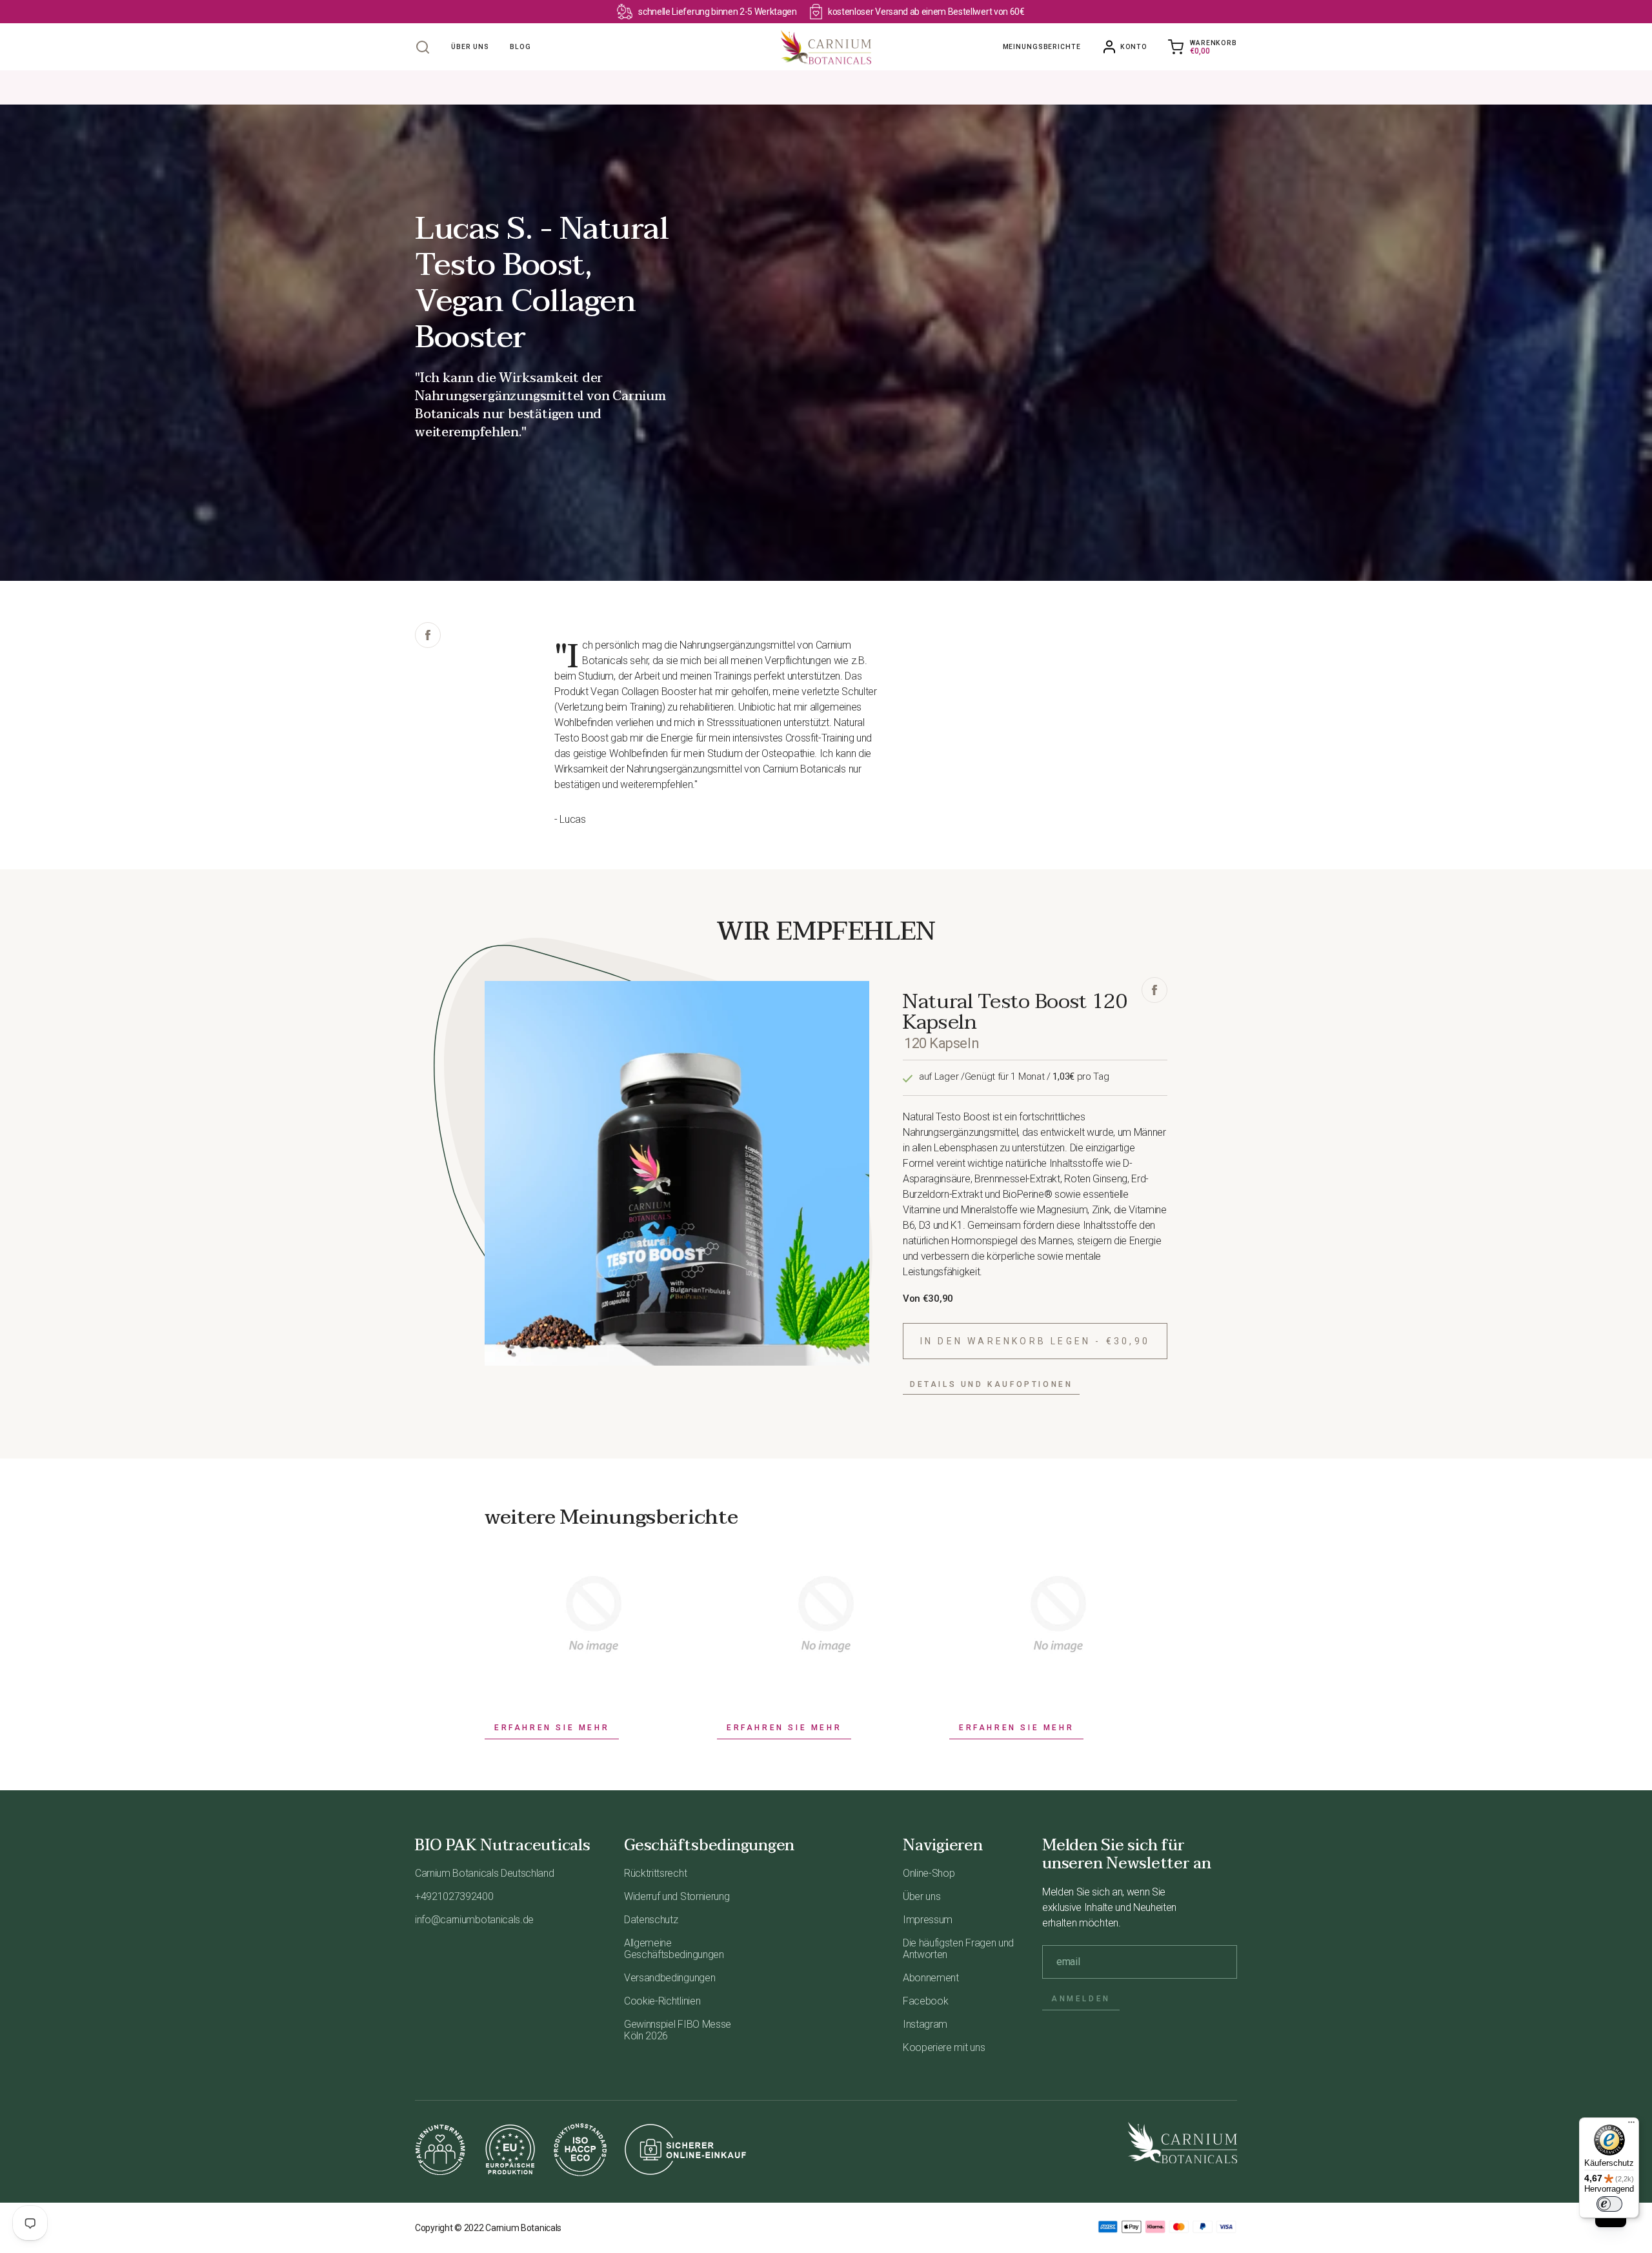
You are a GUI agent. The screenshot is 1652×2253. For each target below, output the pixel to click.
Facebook (925, 2001)
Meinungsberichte (1042, 47)
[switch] (1609, 2204)
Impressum (928, 1920)
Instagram (925, 2024)
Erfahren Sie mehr (552, 1728)
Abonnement (931, 1978)
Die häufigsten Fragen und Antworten (958, 1949)
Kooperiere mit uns (944, 2047)
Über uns (470, 47)
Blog (520, 47)
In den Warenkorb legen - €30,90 (1035, 1341)
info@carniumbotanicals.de (474, 1920)
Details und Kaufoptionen (991, 1384)
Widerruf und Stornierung (677, 1896)
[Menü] (1631, 2125)
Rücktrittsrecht (655, 1873)
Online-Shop (929, 1873)
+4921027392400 (454, 1896)
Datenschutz (651, 1920)
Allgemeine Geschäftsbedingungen (674, 1949)
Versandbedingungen (670, 1978)
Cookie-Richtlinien (662, 2001)
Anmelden (1081, 1999)
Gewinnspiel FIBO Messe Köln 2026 (678, 2030)
